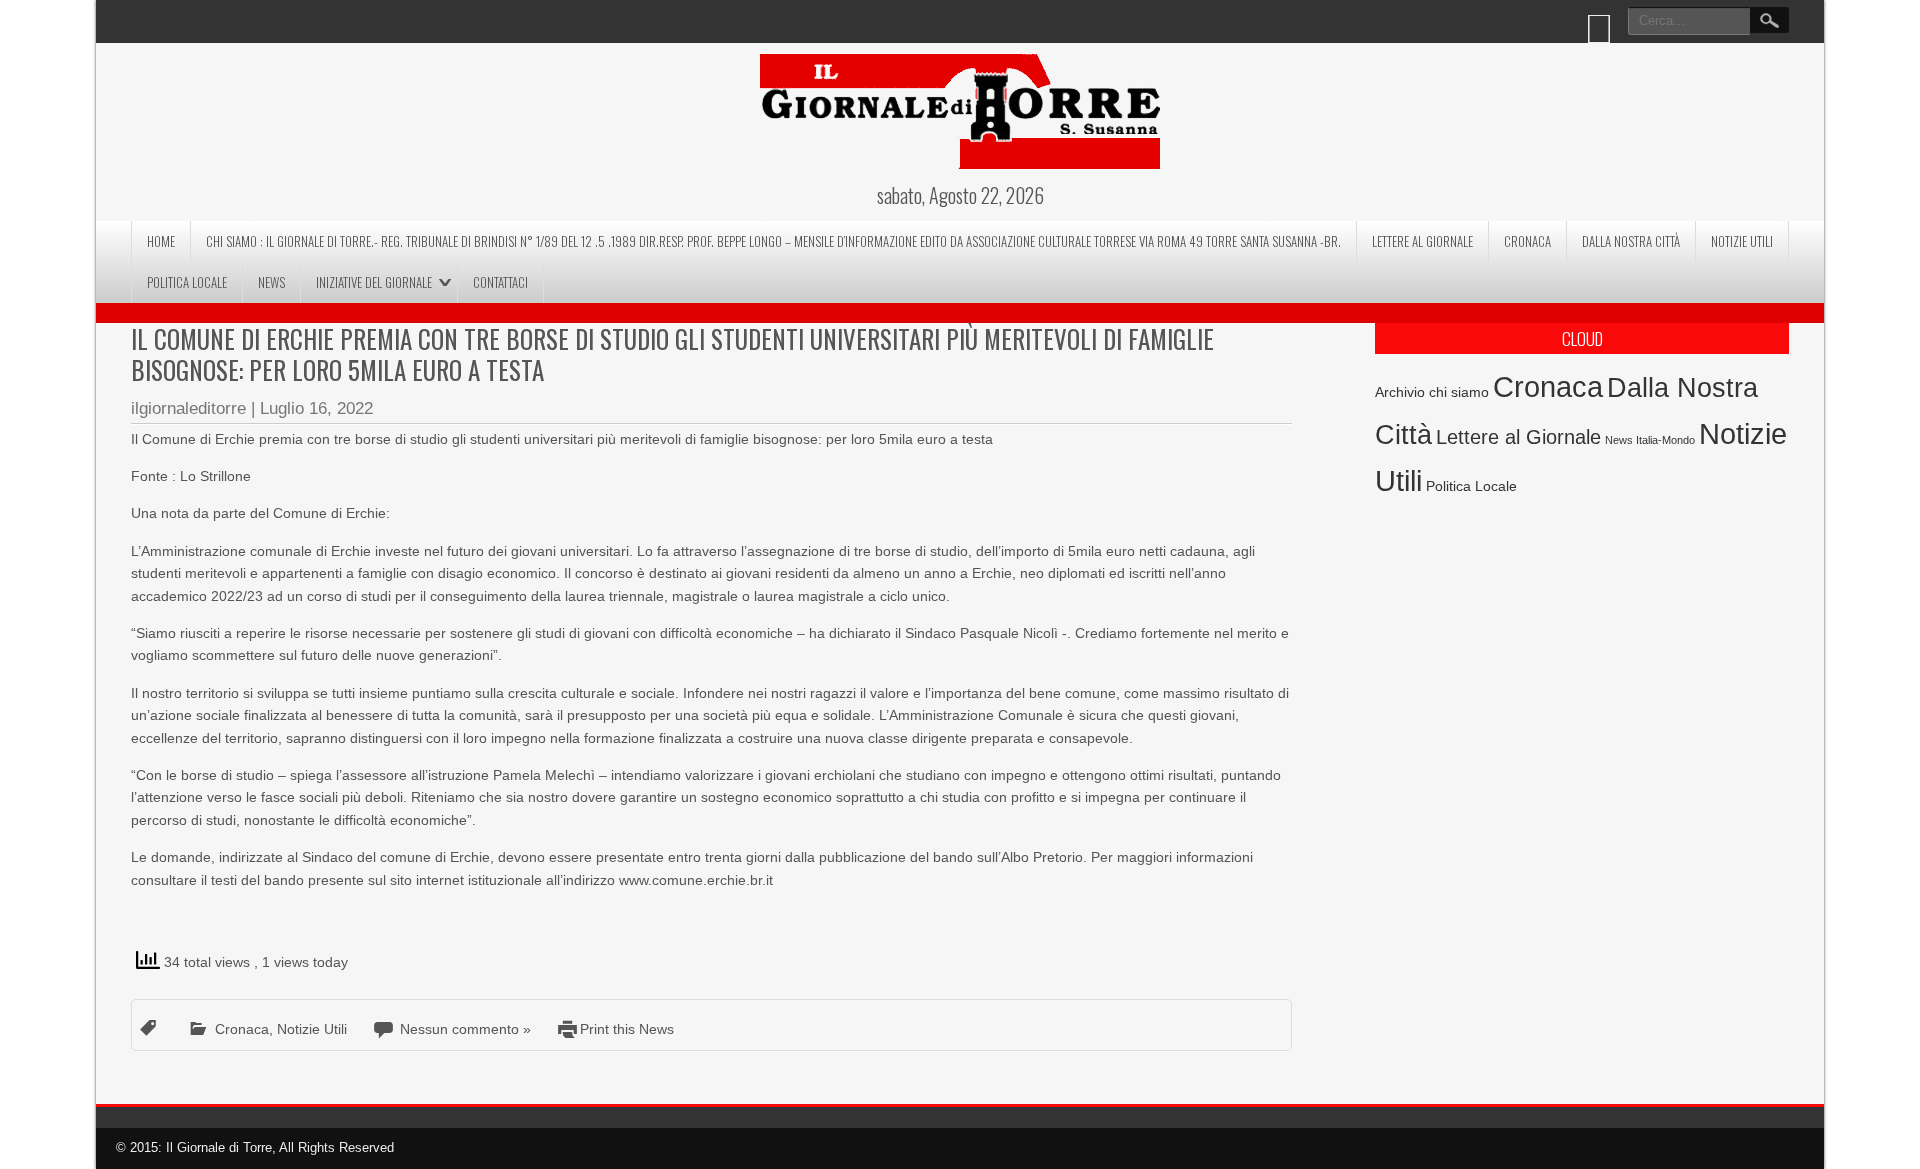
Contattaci (500, 282)
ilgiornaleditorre (188, 408)
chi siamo (1459, 392)
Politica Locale (187, 282)
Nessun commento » (465, 1029)
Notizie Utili (1742, 241)
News (271, 282)
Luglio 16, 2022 (316, 408)
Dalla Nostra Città (1631, 241)
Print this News (627, 1029)
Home (161, 241)
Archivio (1400, 392)
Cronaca (1527, 241)
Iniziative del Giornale (374, 282)
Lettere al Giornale (1422, 241)
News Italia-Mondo (1650, 440)
